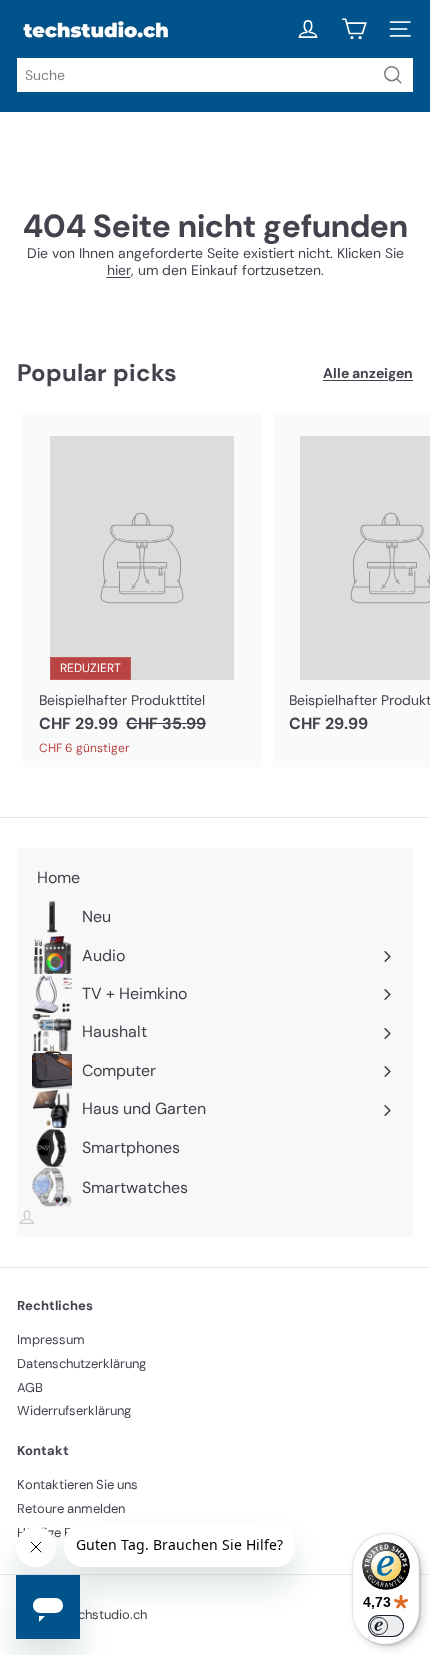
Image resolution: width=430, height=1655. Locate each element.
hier (119, 270)
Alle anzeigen (368, 373)
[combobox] (215, 75)
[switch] (386, 1626)
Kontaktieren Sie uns (77, 1484)
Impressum (51, 1339)
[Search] (393, 75)
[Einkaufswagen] (354, 29)
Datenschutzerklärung (81, 1363)
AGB (30, 1387)
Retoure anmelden (71, 1508)
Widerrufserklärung (74, 1410)
